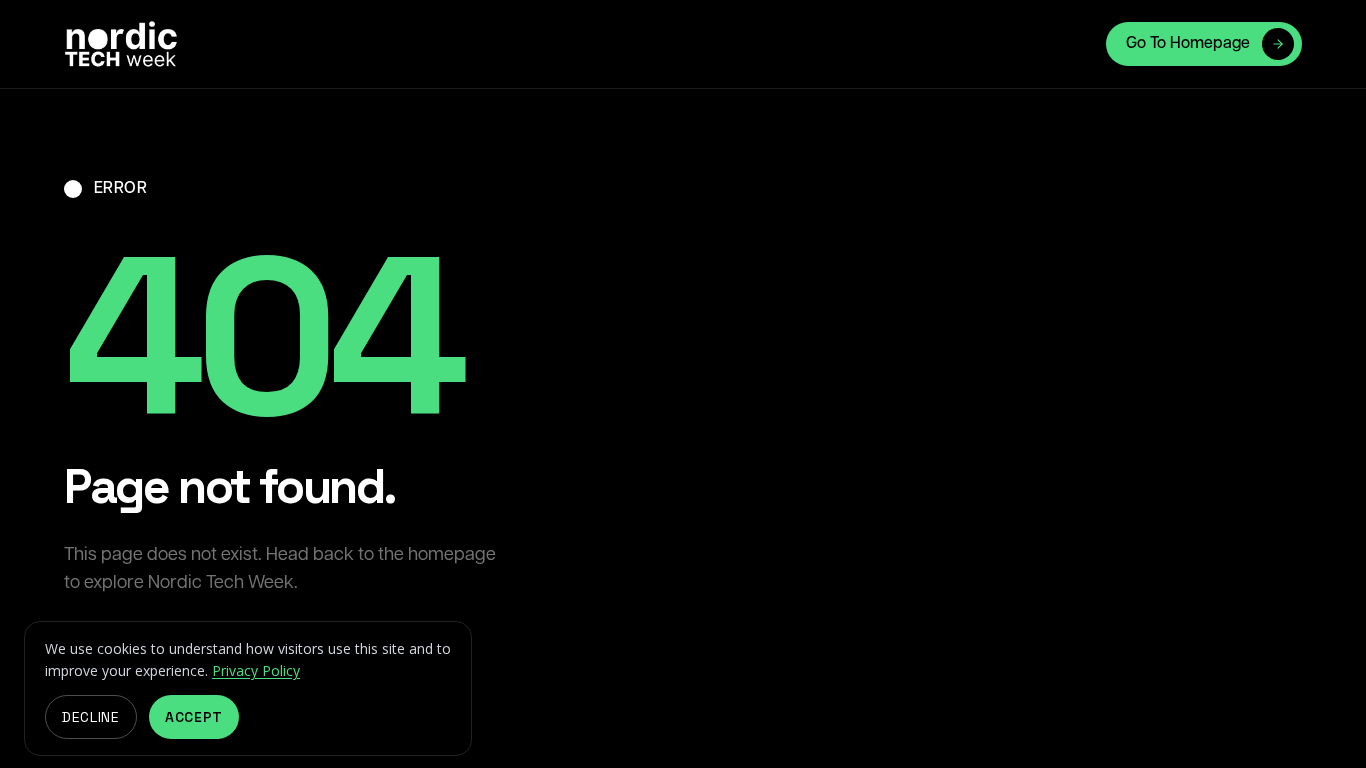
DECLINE (91, 717)
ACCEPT (194, 717)
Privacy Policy (256, 670)
